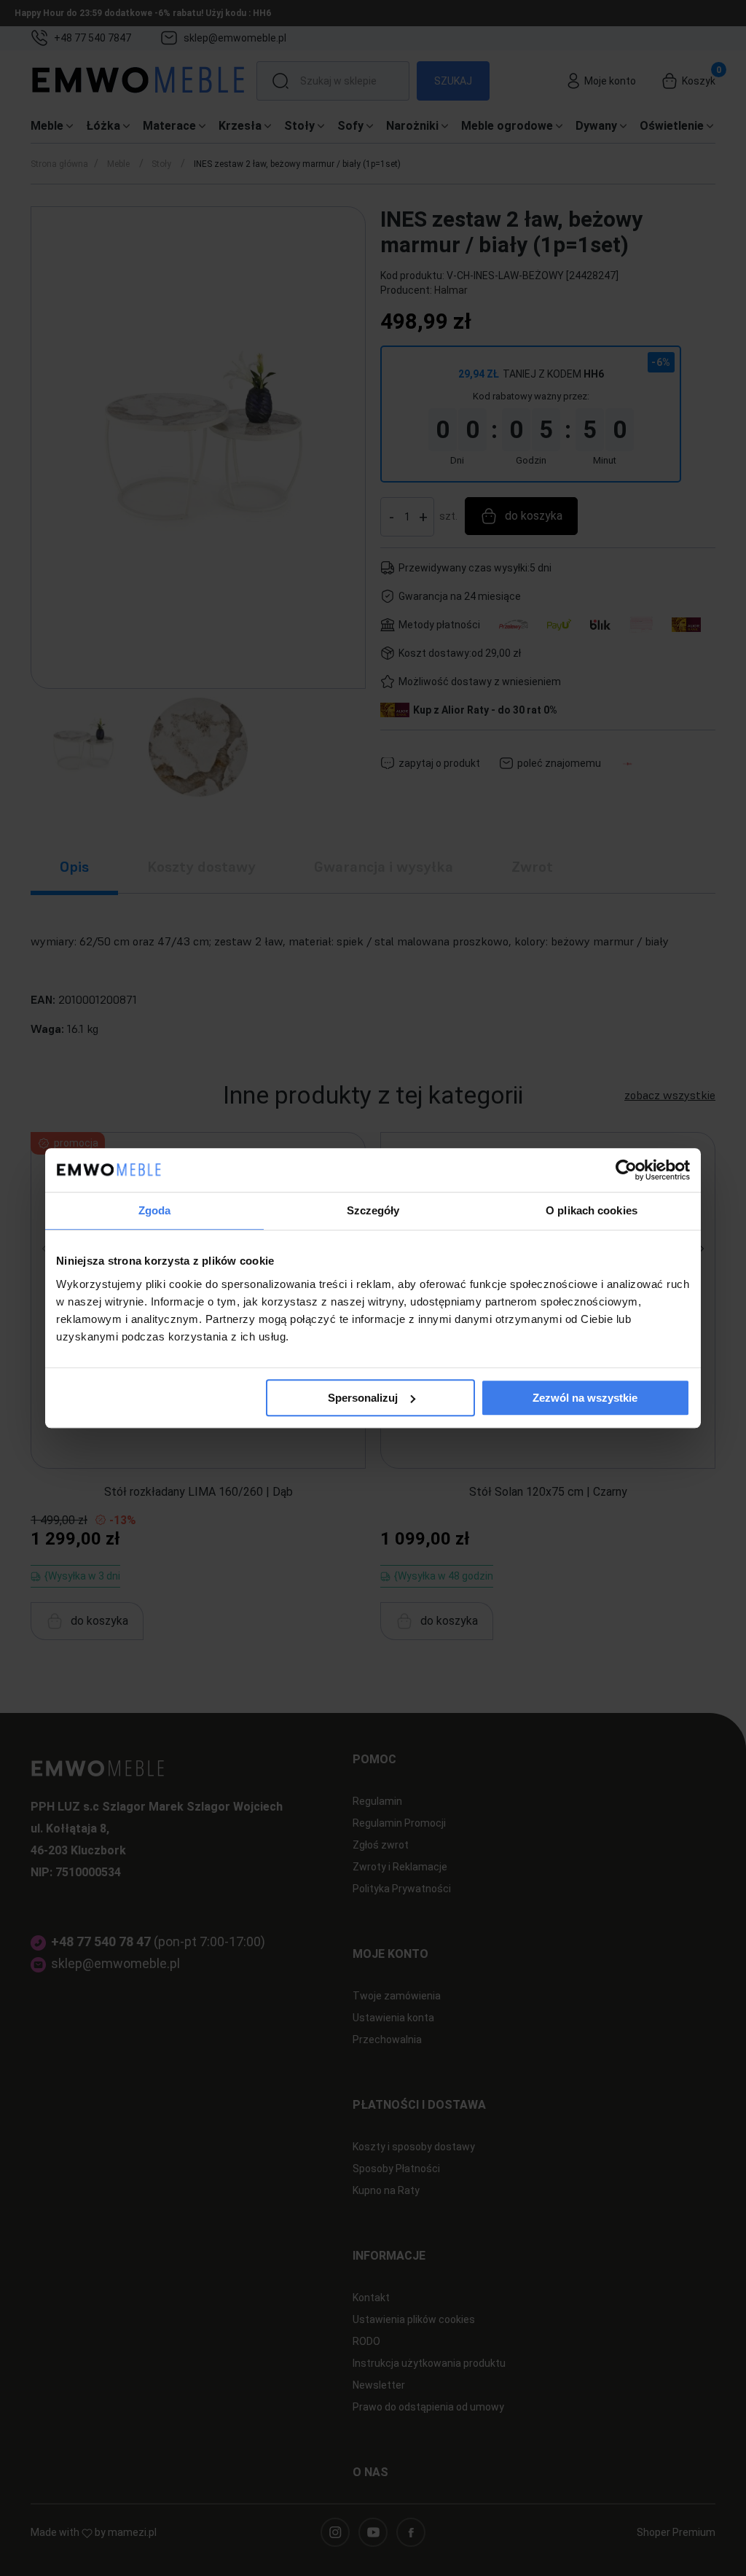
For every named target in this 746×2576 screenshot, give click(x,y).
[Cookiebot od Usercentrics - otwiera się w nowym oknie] (626, 1170)
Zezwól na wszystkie (585, 1398)
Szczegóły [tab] (373, 1210)
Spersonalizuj (363, 1398)
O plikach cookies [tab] (592, 1210)
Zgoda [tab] (155, 1210)
